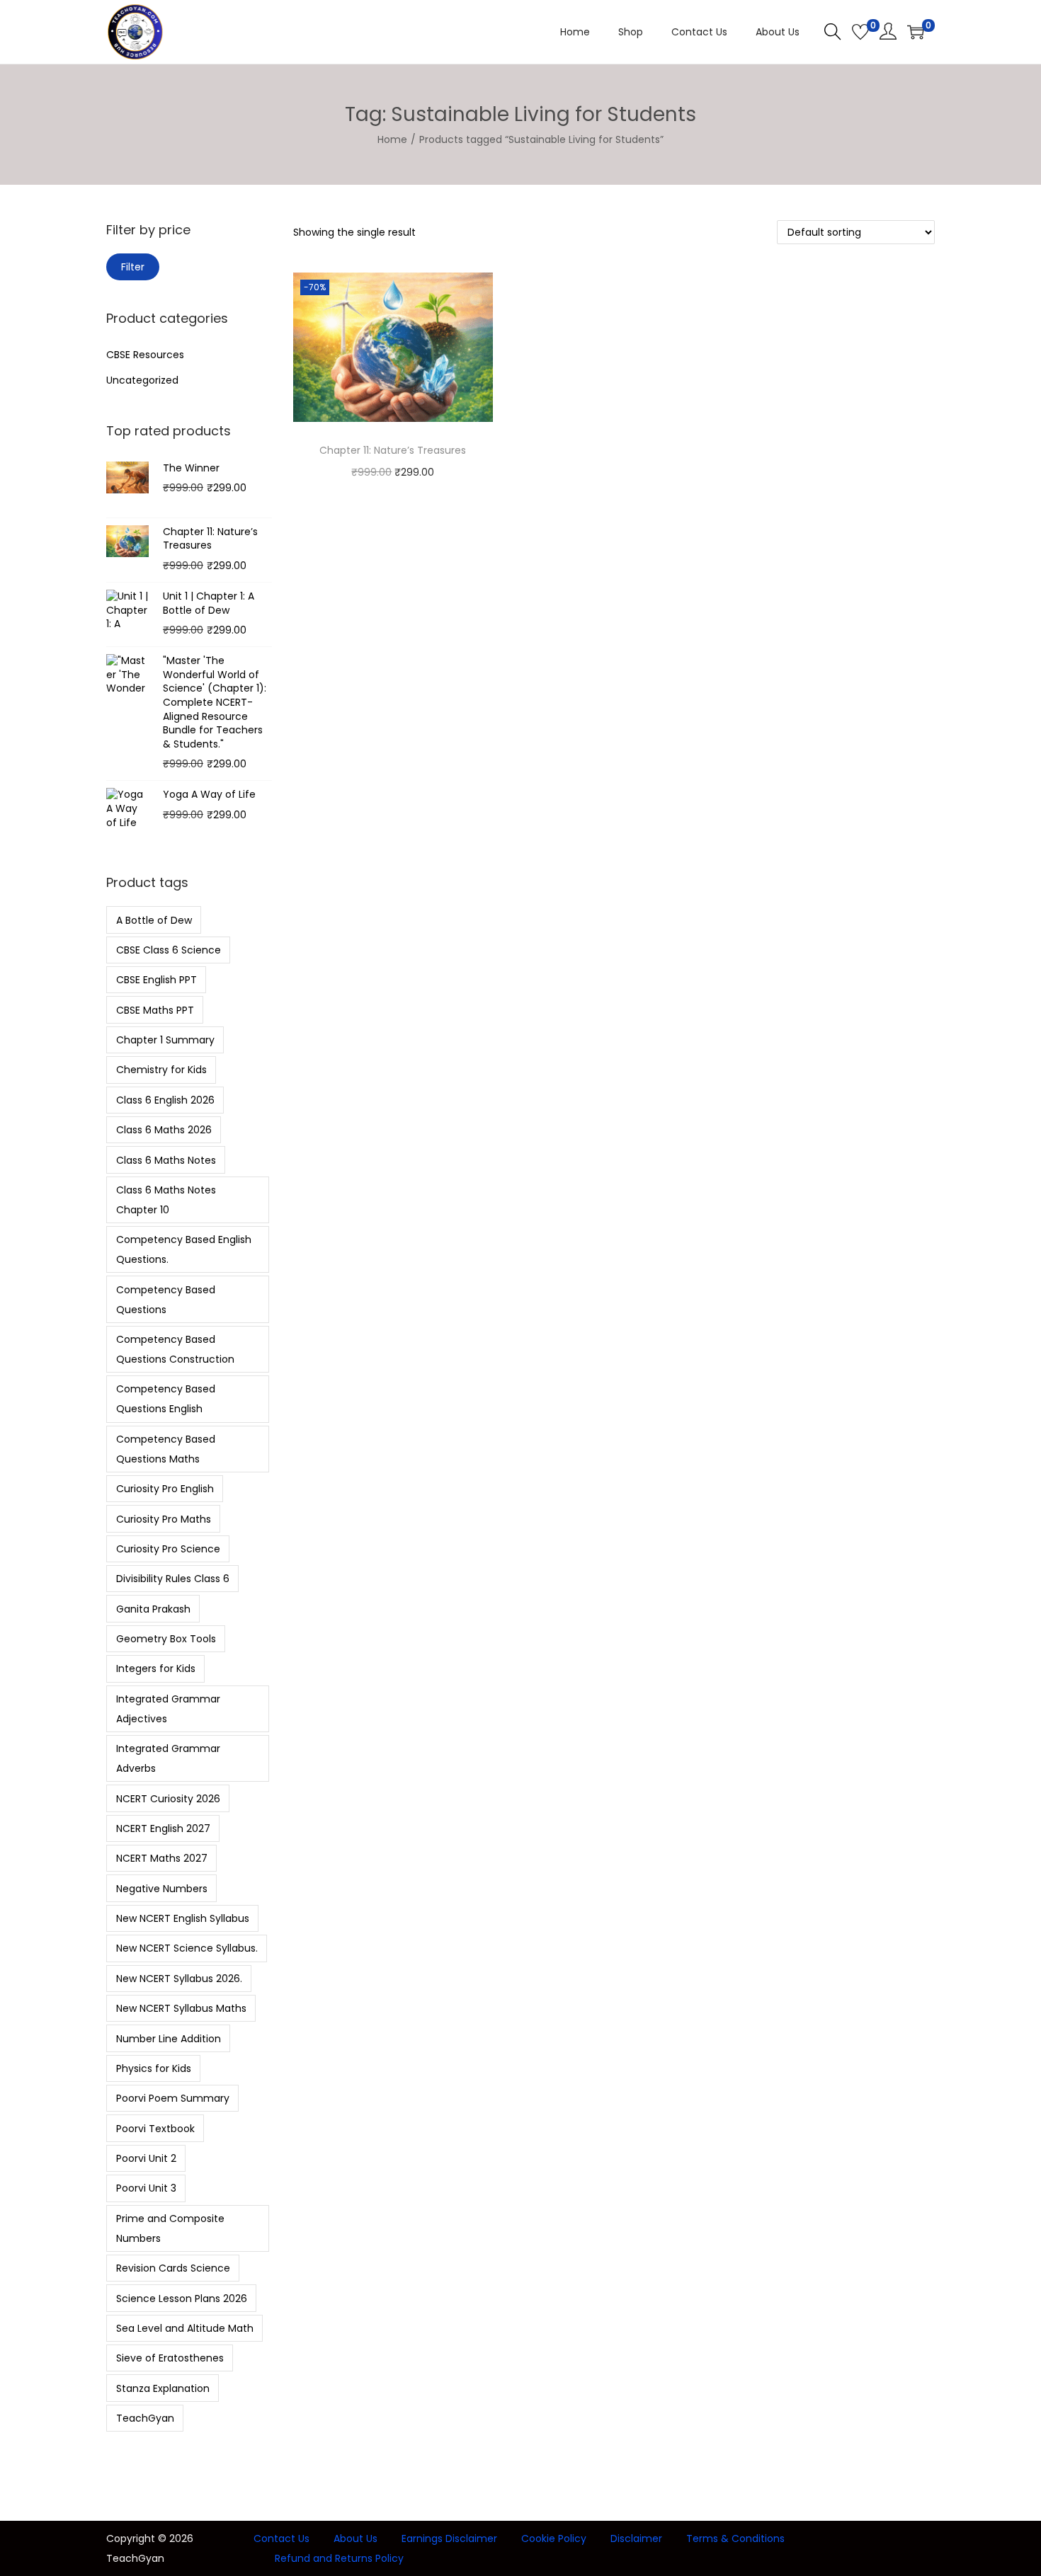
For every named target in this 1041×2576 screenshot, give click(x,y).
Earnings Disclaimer (449, 2538)
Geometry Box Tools (166, 1639)
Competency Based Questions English (166, 1399)
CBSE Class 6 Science (169, 950)
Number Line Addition (169, 2039)
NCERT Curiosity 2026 (168, 1799)
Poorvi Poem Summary (173, 2098)
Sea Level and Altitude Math (185, 2328)
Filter (133, 267)
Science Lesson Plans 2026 (182, 2299)
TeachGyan (145, 2418)
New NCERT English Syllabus (183, 1918)
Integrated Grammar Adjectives (168, 1709)
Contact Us (281, 2538)
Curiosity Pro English (165, 1489)
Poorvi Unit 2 (146, 2158)
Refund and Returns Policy (339, 2558)
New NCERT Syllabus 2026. (179, 1979)
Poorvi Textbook (155, 2129)
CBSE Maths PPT (155, 1010)
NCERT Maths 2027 (162, 1858)
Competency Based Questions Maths (166, 1449)
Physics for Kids (154, 2068)
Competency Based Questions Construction (175, 1349)
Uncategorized (142, 380)
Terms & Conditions (735, 2538)
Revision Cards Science (173, 2268)
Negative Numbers (162, 1889)
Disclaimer (636, 2538)
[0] (860, 32)
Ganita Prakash (153, 1609)
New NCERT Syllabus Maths (181, 2008)
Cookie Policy (554, 2538)
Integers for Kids (156, 1668)
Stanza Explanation (163, 2388)
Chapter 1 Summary (165, 1040)
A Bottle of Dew (154, 920)
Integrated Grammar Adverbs (168, 1758)
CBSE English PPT (157, 980)
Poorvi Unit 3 (146, 2188)
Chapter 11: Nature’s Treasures (393, 450)
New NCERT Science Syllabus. (187, 1948)
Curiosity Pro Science (168, 1549)
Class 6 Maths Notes (166, 1160)
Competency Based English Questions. (184, 1249)
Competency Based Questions (166, 1300)
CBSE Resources (145, 355)
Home (392, 139)
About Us (355, 2538)
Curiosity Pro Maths (164, 1519)
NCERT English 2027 (163, 1828)
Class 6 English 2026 (165, 1100)
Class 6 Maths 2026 (164, 1130)
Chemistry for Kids (161, 1070)
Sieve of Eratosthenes (170, 2358)
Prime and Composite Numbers (170, 2228)
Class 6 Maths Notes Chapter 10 (166, 1200)
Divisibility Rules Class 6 (173, 1579)
